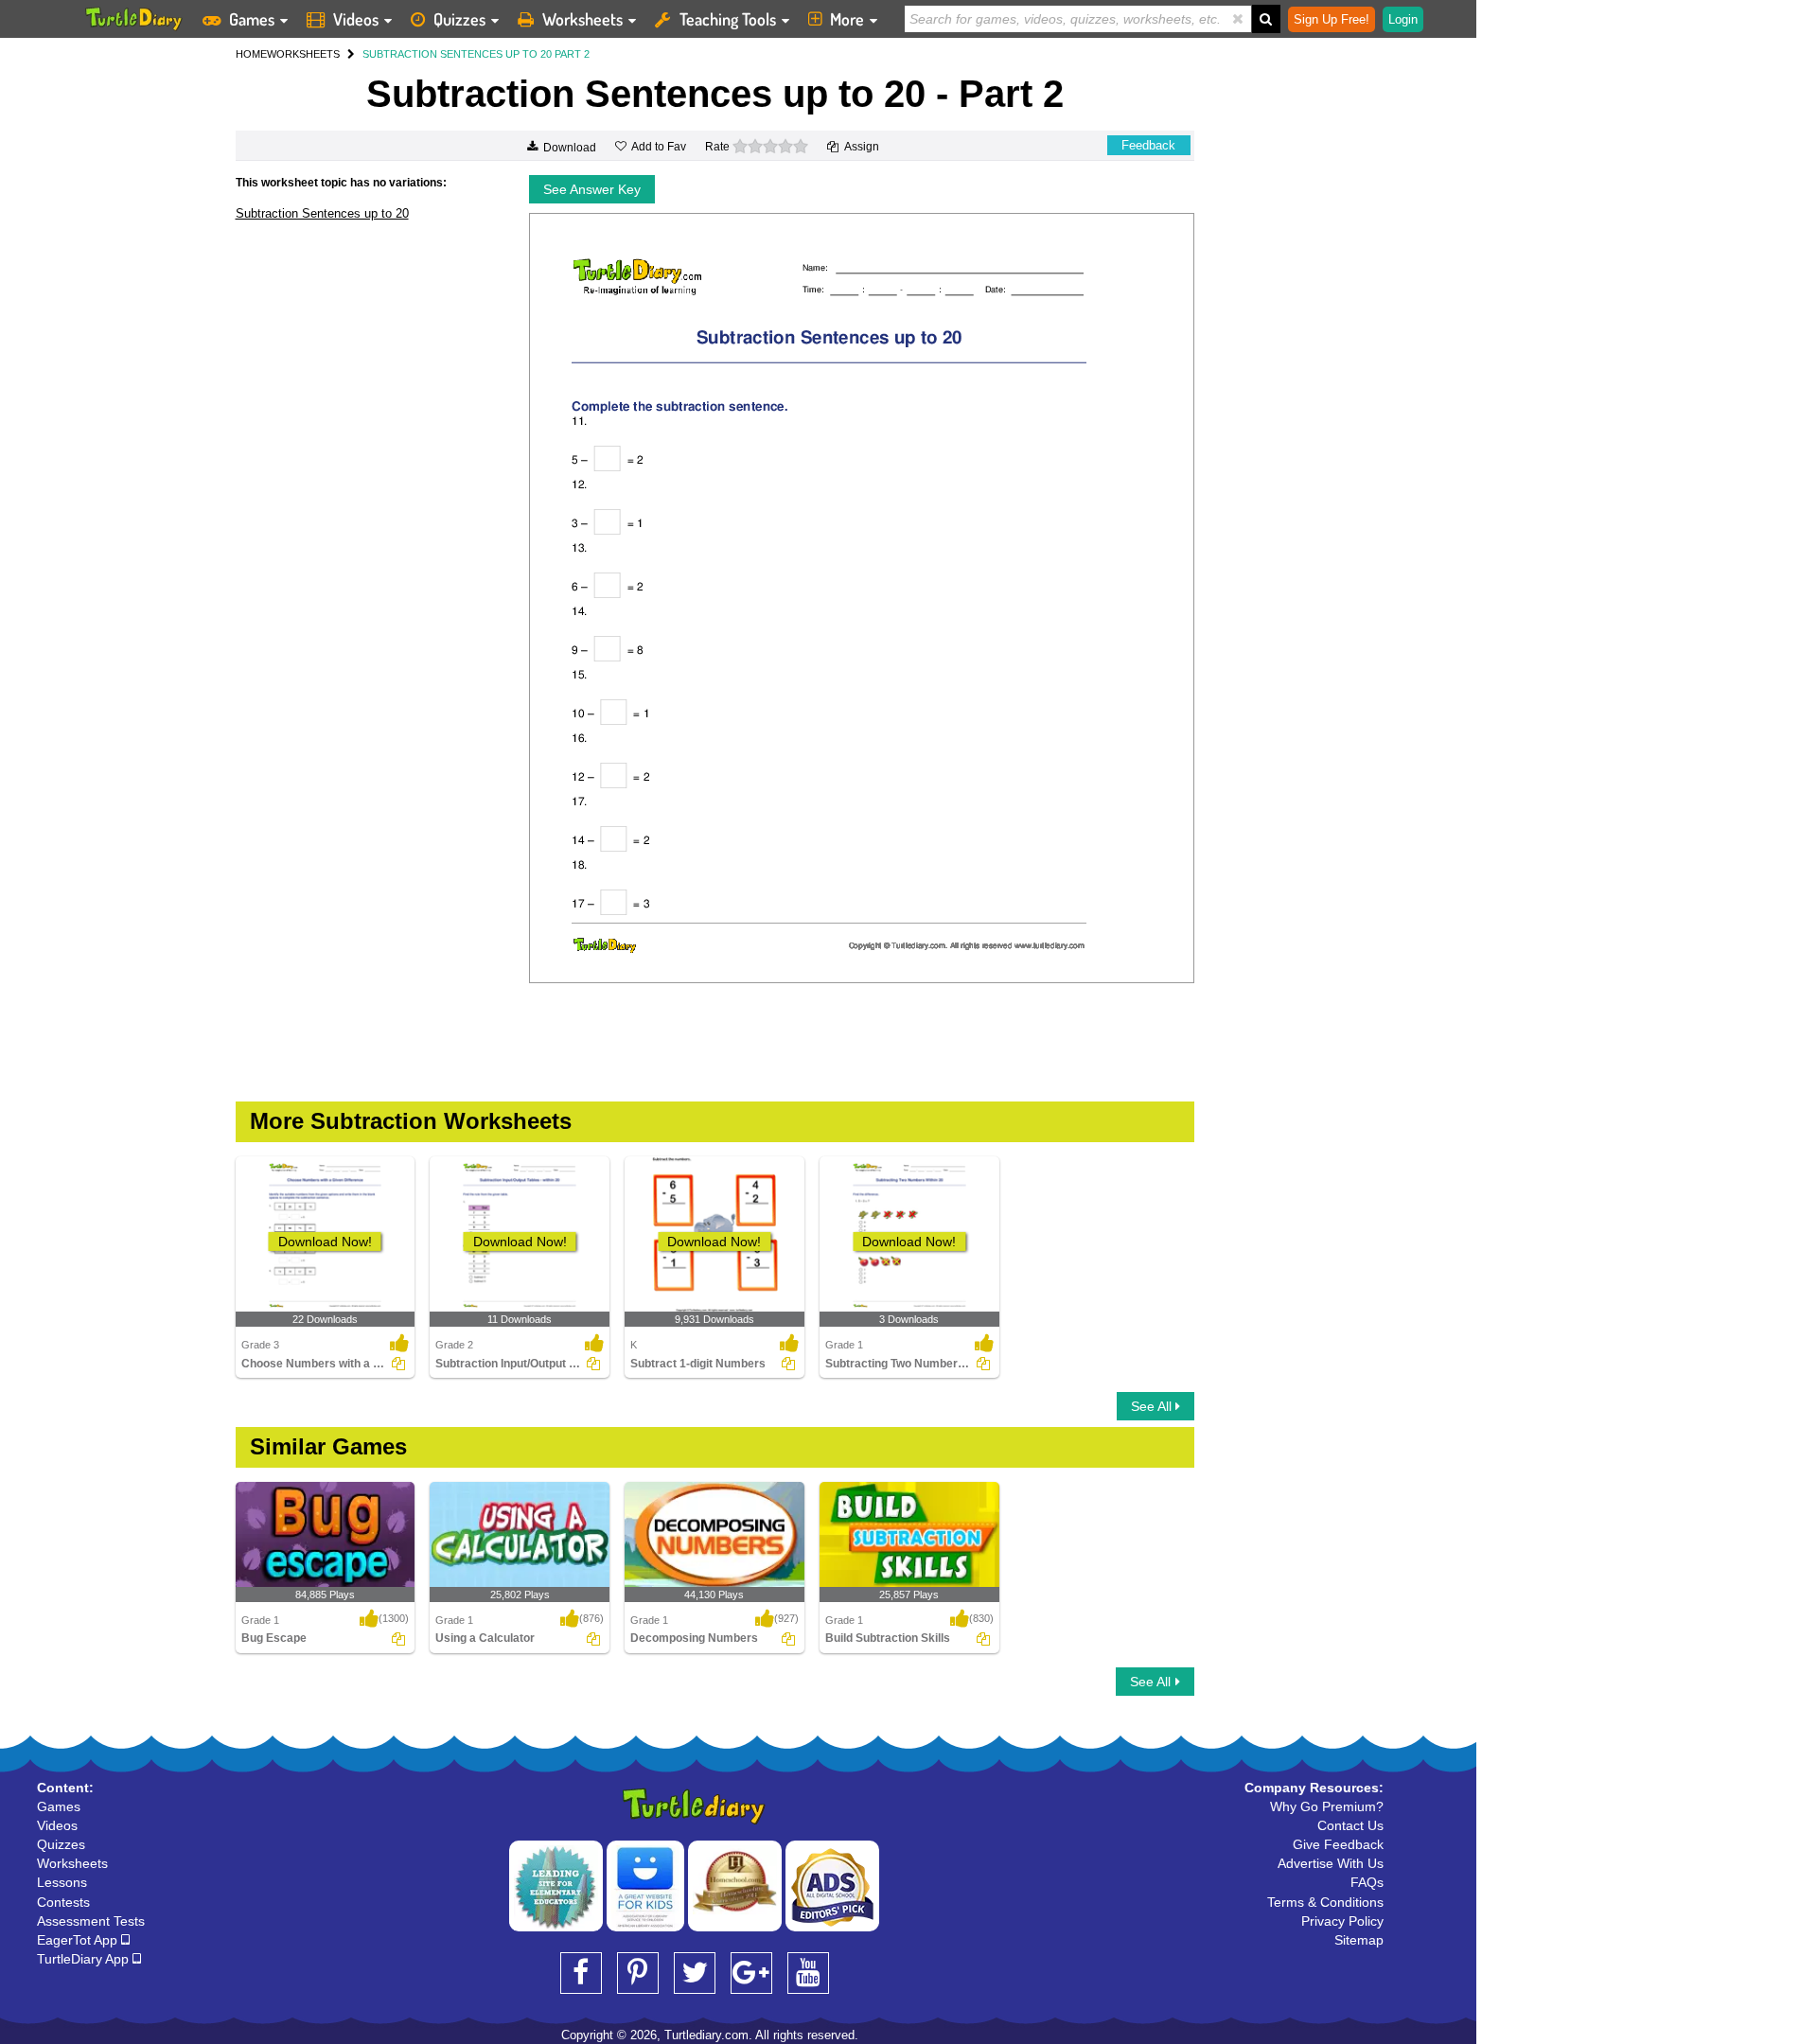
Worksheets (582, 19)
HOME (251, 54)
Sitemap (1359, 1940)
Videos (356, 19)
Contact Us (1350, 1825)
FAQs (1367, 1882)
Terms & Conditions (1325, 1902)
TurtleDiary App (85, 1959)
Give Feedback (1338, 1844)
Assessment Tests (91, 1921)
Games (252, 19)
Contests (63, 1902)
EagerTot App (79, 1940)
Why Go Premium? (1327, 1806)
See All (1153, 1406)
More (847, 19)
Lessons (62, 1882)
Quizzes (459, 19)
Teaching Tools (728, 19)
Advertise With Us (1331, 1863)
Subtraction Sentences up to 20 (322, 213)
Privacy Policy (1342, 1921)
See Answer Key (592, 189)
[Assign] (398, 1364)
